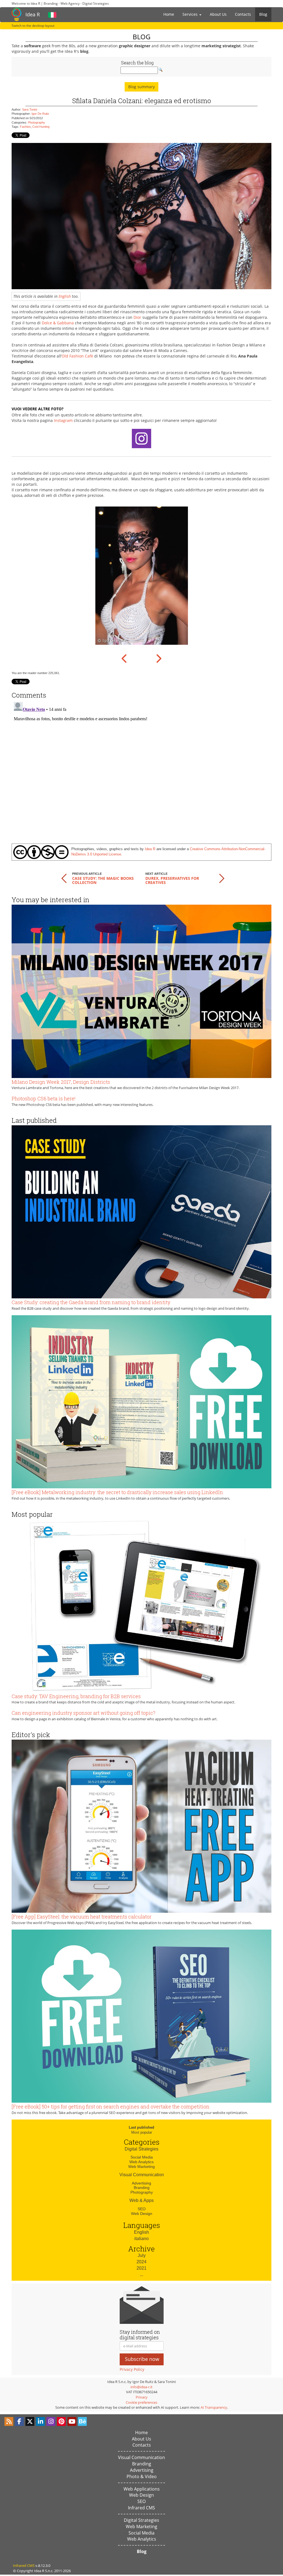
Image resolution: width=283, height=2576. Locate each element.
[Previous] (125, 658)
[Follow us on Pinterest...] (61, 2421)
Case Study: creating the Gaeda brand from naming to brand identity (91, 1302)
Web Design (142, 2214)
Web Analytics (141, 2162)
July (142, 2255)
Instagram (63, 420)
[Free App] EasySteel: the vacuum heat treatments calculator (82, 1917)
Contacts (243, 14)
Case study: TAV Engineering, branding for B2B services (76, 1696)
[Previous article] (64, 878)
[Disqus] (141, 769)
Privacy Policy (132, 2369)
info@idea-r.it (141, 2387)
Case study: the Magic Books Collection (103, 880)
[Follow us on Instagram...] (51, 2421)
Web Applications (142, 2489)
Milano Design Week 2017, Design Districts (61, 1082)
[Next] (158, 658)
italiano (141, 2239)
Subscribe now (142, 2359)
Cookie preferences (141, 2402)
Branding (142, 2188)
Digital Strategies (141, 2149)
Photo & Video (142, 2476)
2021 (141, 2268)
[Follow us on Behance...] (82, 2421)
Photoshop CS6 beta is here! (44, 1098)
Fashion (25, 127)
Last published (141, 2127)
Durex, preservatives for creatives (172, 880)
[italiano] (52, 14)
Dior (137, 317)
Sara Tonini (30, 109)
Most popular (142, 2132)
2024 (141, 2262)
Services (191, 14)
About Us (218, 14)
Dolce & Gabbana (58, 323)
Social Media (142, 2157)
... (141, 2274)
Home (169, 14)
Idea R (33, 14)
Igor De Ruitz (40, 114)
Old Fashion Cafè (77, 356)
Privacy (142, 2397)
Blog (263, 14)
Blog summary (141, 87)
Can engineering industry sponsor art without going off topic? (83, 1713)
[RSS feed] (9, 2421)
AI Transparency (214, 2407)
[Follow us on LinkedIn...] (40, 2421)
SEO (142, 2209)
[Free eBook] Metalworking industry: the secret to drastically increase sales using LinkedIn (117, 1492)
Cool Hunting (41, 127)
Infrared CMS (141, 2508)
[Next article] (222, 878)
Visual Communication (142, 2175)
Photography (36, 122)
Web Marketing (141, 2167)
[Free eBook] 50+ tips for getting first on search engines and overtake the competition (111, 2107)
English (65, 296)
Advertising (141, 2183)
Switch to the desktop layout (33, 26)
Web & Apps (141, 2200)
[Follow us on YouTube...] (72, 2421)
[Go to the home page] (16, 14)
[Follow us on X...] (30, 2421)
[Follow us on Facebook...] (19, 2421)
